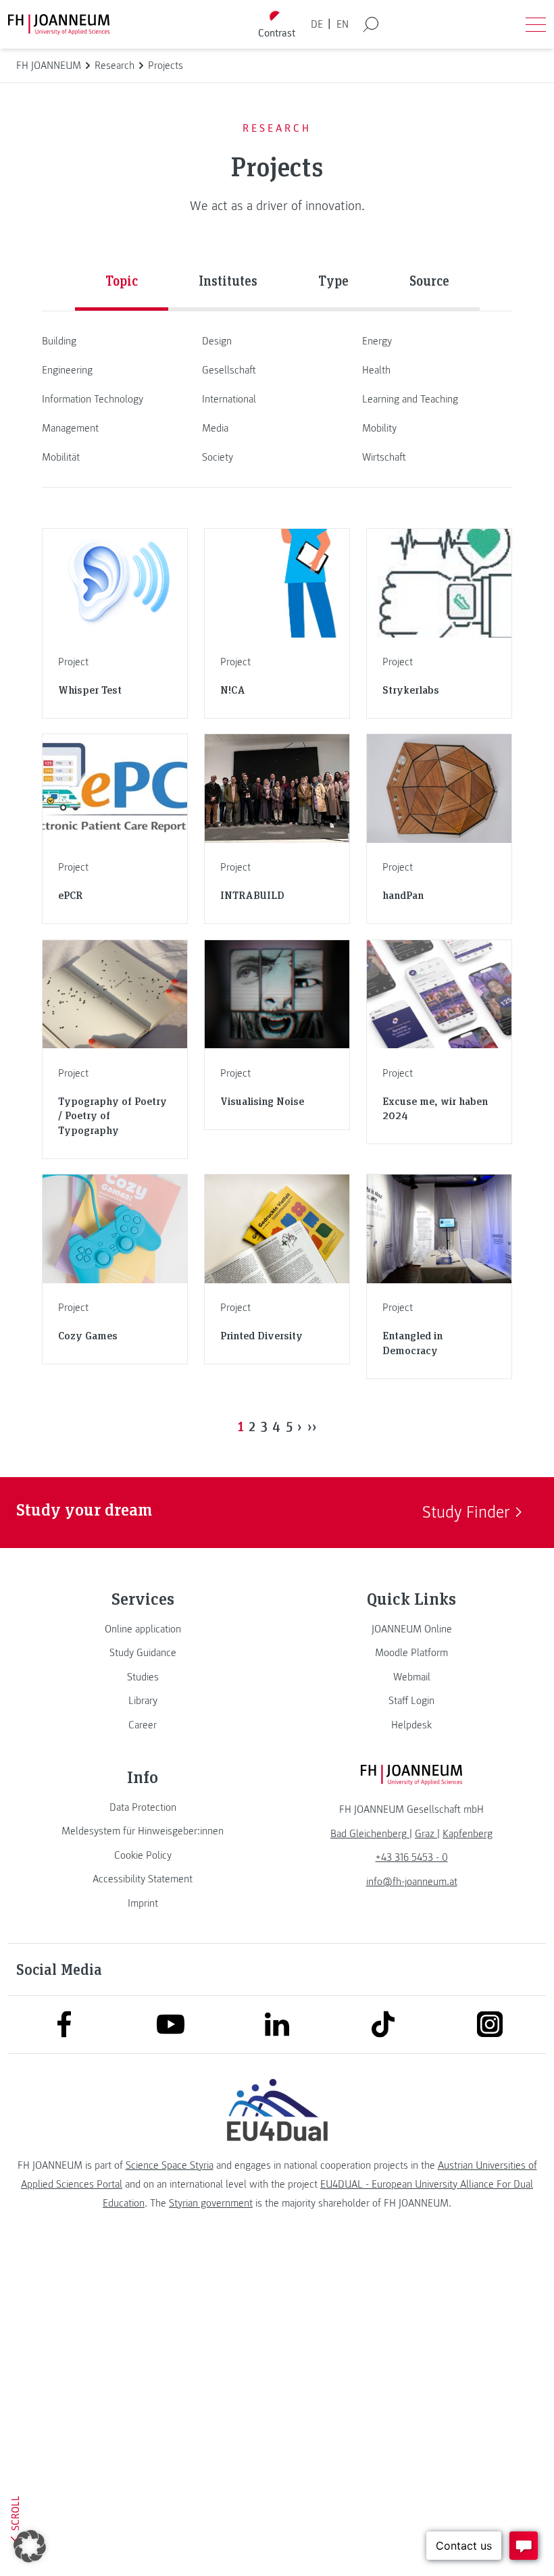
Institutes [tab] (228, 280)
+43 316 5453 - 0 (412, 1857)
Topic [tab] (122, 280)
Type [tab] (333, 280)
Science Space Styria (170, 2165)
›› (312, 1426)
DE (317, 24)
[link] (143, 1629)
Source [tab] (429, 280)
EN (343, 24)
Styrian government (211, 2203)
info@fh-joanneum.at (412, 1882)
